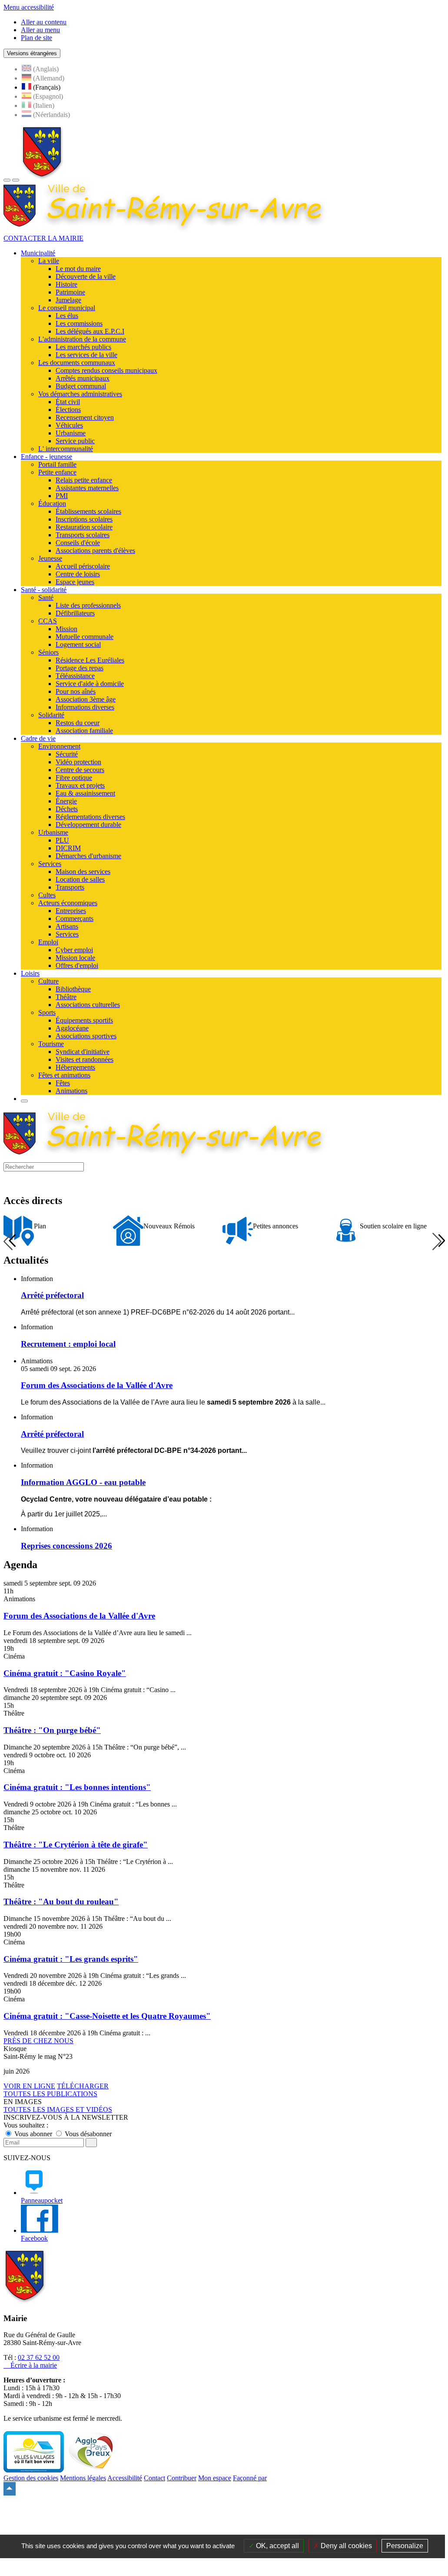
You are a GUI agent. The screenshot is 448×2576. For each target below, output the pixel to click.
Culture (48, 981)
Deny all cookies (345, 2546)
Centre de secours (80, 770)
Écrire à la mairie (33, 2365)
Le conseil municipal (67, 308)
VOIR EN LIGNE (29, 2086)
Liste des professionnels (88, 605)
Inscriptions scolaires (84, 519)
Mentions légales (83, 2478)
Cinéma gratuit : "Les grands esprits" (71, 1959)
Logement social (78, 644)
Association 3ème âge (86, 699)
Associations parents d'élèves (95, 550)
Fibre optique (74, 778)
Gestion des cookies (31, 2478)
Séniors (48, 652)
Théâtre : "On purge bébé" (52, 1730)
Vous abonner (33, 2134)
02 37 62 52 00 (39, 2357)
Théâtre (66, 997)
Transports (70, 887)
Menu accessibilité (29, 7)
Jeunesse (50, 558)
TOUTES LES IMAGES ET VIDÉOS (58, 2109)
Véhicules (69, 425)
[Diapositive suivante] (437, 1241)
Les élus (67, 316)
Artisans (67, 926)
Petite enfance (57, 472)
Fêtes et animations (64, 1075)
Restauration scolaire (84, 527)
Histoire (66, 284)
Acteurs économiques (68, 903)
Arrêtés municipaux (83, 378)
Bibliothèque (73, 989)
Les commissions (79, 323)
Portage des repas (80, 668)
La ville (49, 261)
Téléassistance (75, 676)
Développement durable (88, 825)
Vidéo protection (78, 762)
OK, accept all (277, 2546)
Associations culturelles (88, 1005)
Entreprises (71, 911)
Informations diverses (85, 707)
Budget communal (81, 386)
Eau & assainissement (85, 793)
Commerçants (75, 918)
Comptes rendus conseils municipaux (106, 370)
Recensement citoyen (85, 417)
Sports (47, 1012)
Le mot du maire (78, 269)
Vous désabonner (87, 2134)
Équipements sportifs (84, 1020)
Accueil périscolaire (83, 566)
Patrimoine (70, 292)
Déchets (67, 809)
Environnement (59, 746)
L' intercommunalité (66, 449)
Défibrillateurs (75, 613)
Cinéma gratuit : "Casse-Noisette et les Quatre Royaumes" (107, 2016)
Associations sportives (86, 1036)
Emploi (48, 942)
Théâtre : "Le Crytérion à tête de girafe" (76, 1845)
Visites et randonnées (85, 1059)
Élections (68, 410)
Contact (154, 2478)
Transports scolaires (83, 535)
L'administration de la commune (82, 339)
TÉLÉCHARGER (83, 2086)
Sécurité (67, 754)
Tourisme (51, 1044)
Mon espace (215, 2478)
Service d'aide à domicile (90, 684)
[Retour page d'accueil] (42, 178)
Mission (66, 629)
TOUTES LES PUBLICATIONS (50, 2094)
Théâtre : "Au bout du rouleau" (61, 1902)
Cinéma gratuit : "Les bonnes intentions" (77, 1787)
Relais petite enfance (84, 480)
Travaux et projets (80, 785)
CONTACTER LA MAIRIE (43, 238)
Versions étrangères (32, 53)
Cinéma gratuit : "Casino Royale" (65, 1673)
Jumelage (68, 300)
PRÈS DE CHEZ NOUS (38, 2041)
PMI (62, 496)
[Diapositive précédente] (8, 1241)
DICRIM (68, 848)
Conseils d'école (78, 543)
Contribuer (182, 2478)
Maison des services (83, 871)
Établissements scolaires (88, 511)
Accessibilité (125, 2478)
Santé (46, 597)
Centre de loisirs (78, 574)
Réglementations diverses (90, 817)
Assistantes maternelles (87, 488)
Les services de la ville (86, 355)
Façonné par (250, 2478)
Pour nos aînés (76, 691)
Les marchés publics (83, 347)
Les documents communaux (77, 363)
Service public (75, 441)
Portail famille (57, 464)
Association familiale (84, 731)
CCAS (48, 621)
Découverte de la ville (86, 276)
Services (50, 864)
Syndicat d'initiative (83, 1052)
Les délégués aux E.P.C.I (90, 331)
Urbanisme (71, 433)
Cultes (47, 895)
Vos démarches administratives (80, 394)
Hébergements (75, 1067)
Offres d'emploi (77, 965)
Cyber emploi (74, 950)
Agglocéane (72, 1028)
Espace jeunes (75, 582)
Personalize (405, 2546)
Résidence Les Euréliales (90, 660)
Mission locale (75, 958)
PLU (62, 840)
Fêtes (63, 1083)
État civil (68, 402)
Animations (71, 1091)
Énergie (66, 801)
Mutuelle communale (85, 637)
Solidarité (51, 715)
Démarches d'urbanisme (88, 856)
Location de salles (80, 879)
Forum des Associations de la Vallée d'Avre (79, 1616)
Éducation (52, 503)
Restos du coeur (78, 723)
